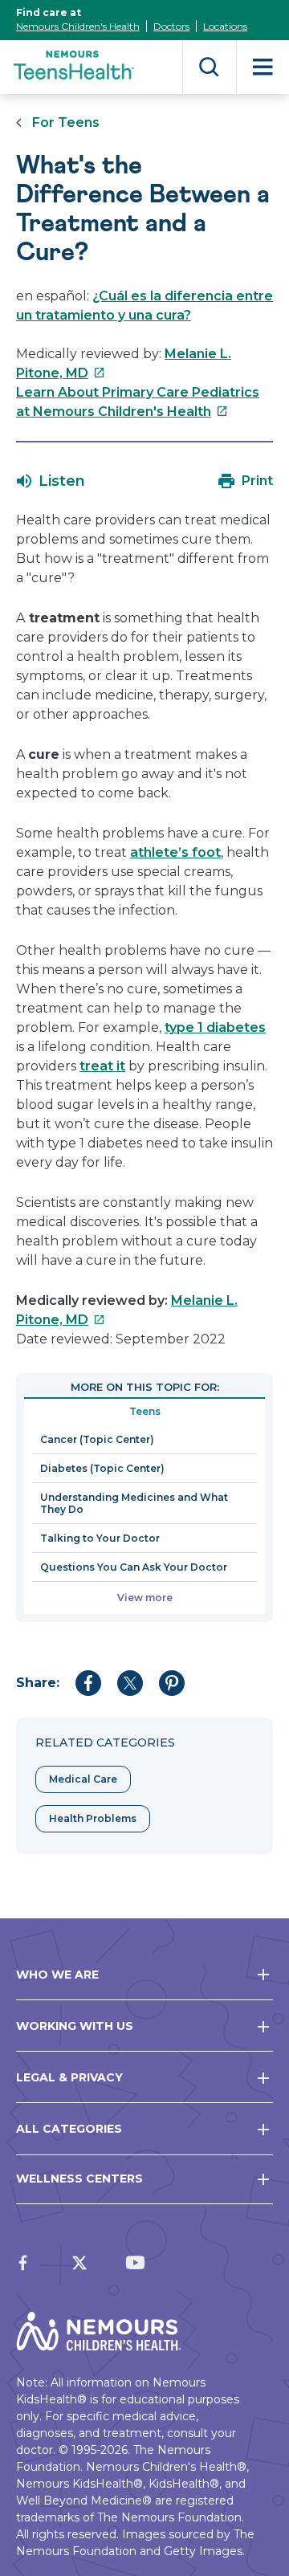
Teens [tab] (145, 1411)
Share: (38, 1683)
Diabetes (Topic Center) (102, 1468)
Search (209, 67)
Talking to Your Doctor (100, 1538)
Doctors (171, 26)
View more (145, 1598)
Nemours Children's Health (78, 26)
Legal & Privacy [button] (69, 2077)
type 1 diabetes (215, 1027)
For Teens (66, 122)
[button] (51, 481)
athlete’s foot (175, 852)
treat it (102, 1066)
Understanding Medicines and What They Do (134, 1503)
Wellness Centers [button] (79, 2179)
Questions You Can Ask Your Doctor (134, 1567)
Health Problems (93, 1818)
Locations (225, 26)
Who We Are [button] (57, 1975)
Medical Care (83, 1779)
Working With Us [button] (75, 2026)
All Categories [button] (69, 2129)
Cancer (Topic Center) (97, 1439)
